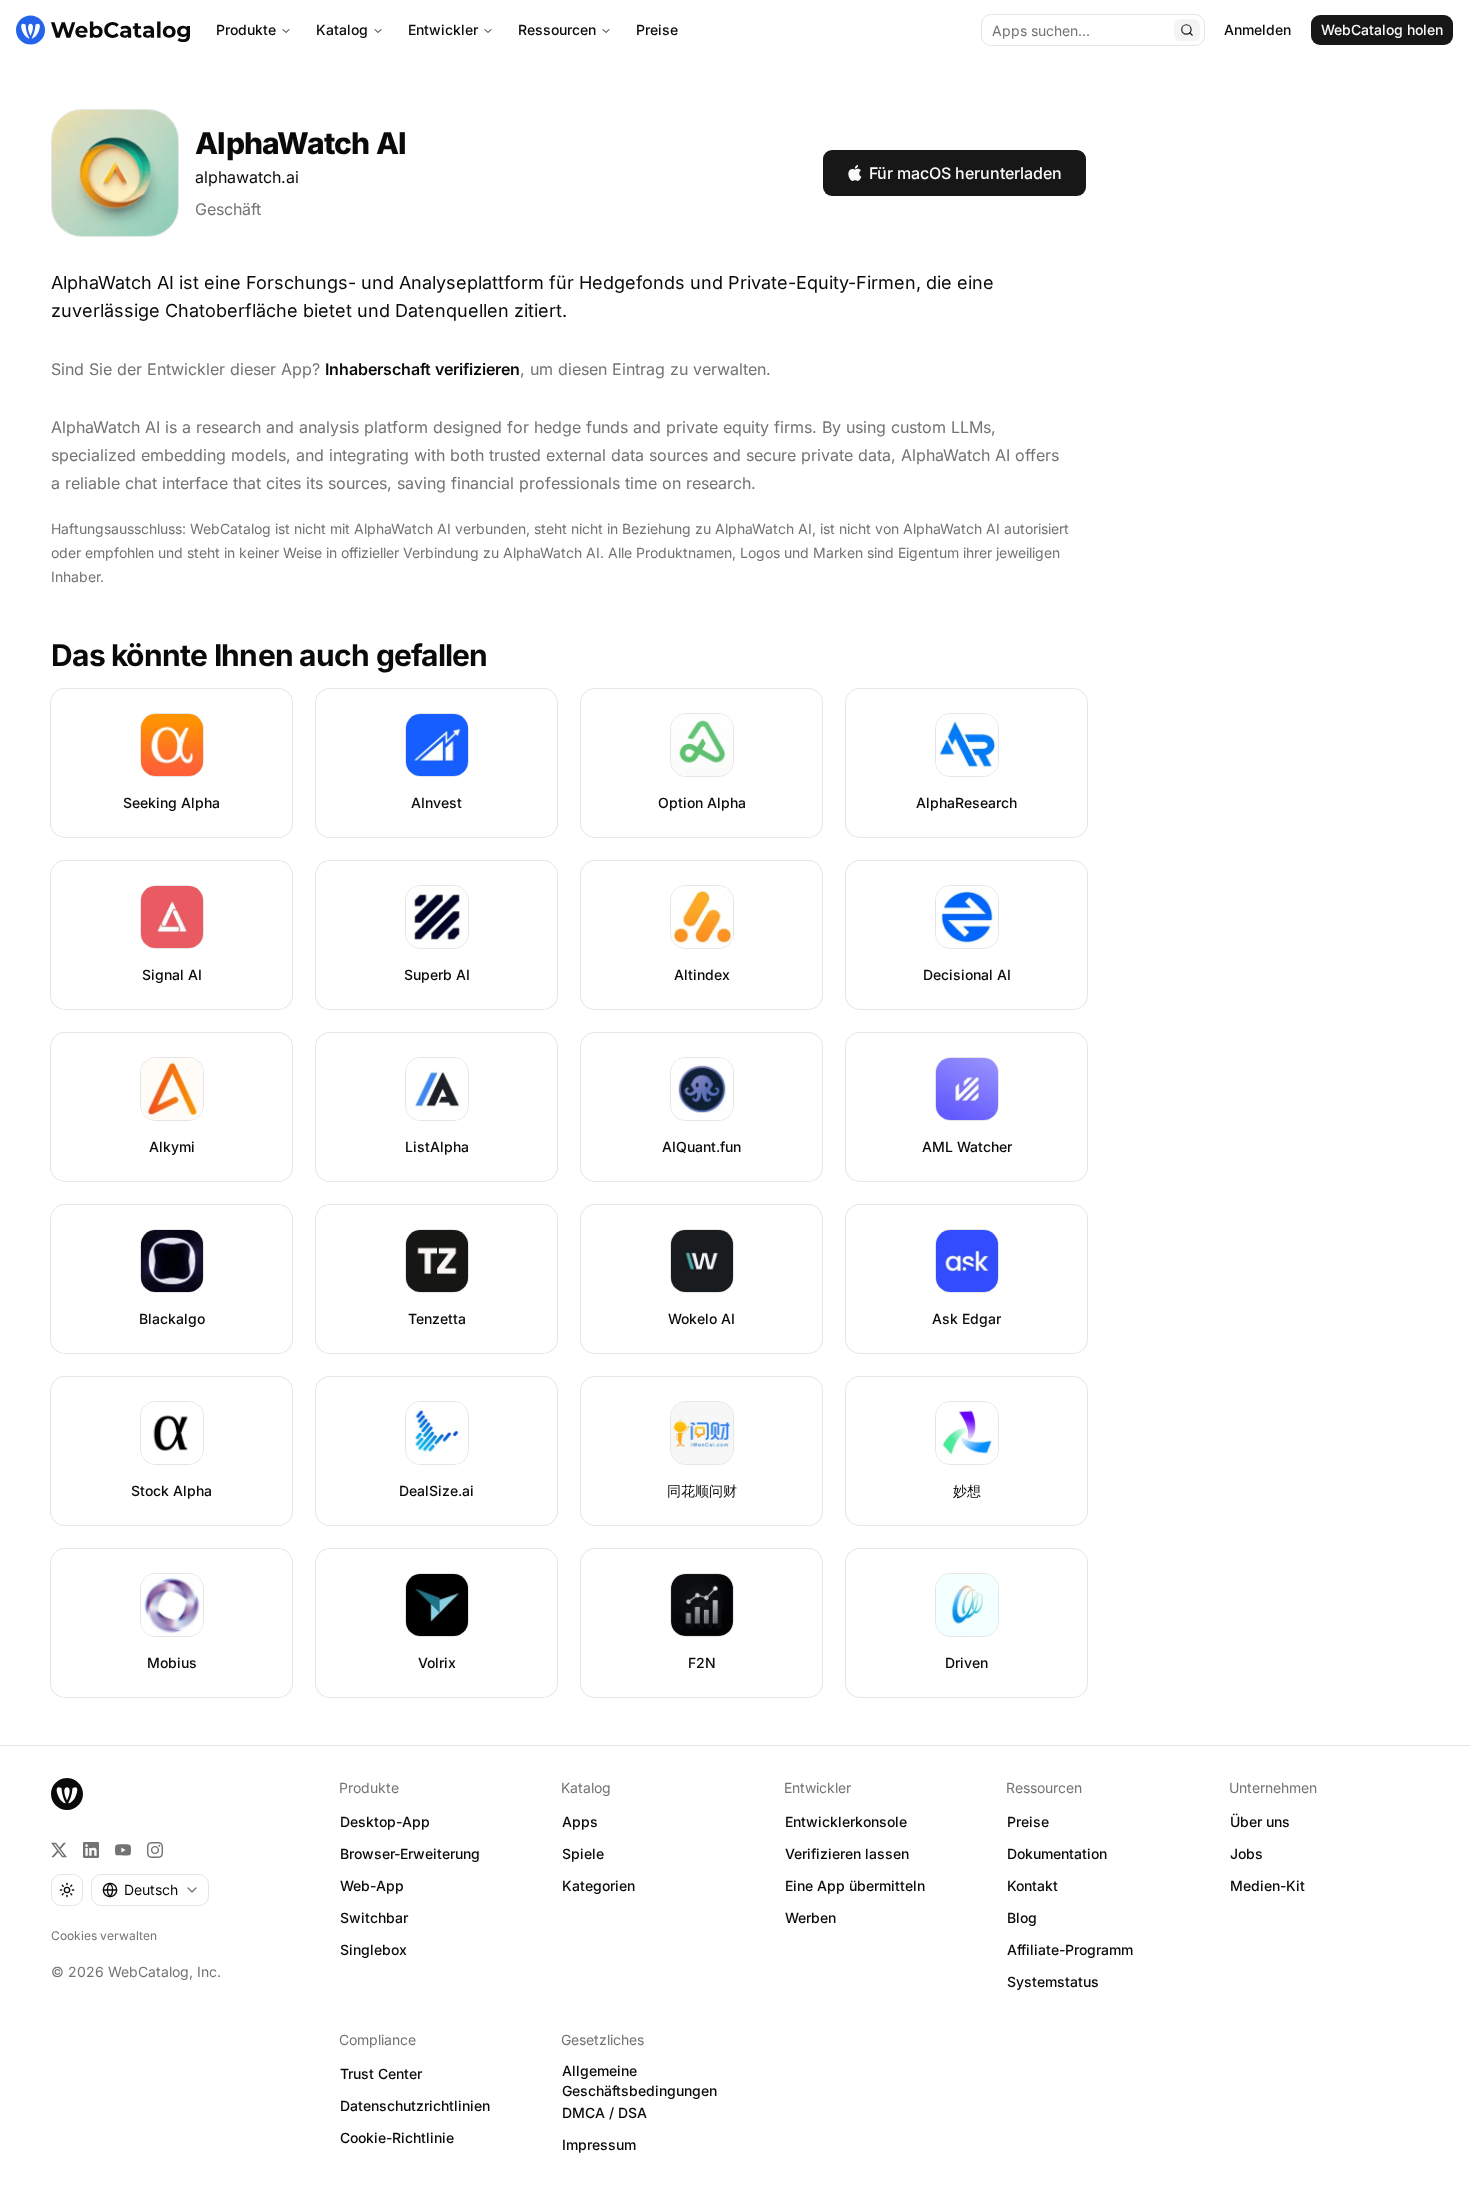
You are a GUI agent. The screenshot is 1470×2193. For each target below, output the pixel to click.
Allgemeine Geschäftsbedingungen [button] (639, 2081)
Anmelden (1257, 29)
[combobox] (150, 1890)
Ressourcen (557, 29)
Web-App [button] (372, 1885)
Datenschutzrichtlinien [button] (415, 2105)
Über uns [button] (1260, 1821)
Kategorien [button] (598, 1885)
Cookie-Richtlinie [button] (397, 2137)
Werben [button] (810, 1917)
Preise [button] (1028, 1821)
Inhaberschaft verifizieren (422, 369)
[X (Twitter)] (59, 1850)
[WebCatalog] (67, 1794)
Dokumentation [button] (1057, 1853)
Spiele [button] (583, 1853)
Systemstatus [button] (1053, 1981)
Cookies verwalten (104, 1935)
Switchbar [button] (374, 1917)
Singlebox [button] (373, 1949)
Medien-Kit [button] (1267, 1885)
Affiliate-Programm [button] (1070, 1949)
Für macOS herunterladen (965, 173)
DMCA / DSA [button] (604, 2112)
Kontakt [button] (1032, 1885)
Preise (657, 29)
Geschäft (228, 209)
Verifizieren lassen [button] (847, 1853)
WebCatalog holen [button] (1382, 29)
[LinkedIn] (91, 1850)
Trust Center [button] (381, 2073)
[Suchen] (1187, 30)
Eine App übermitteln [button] (855, 1885)
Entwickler (443, 29)
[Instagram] (155, 1850)
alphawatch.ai (247, 177)
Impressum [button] (599, 2144)
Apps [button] (580, 1821)
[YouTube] (123, 1850)
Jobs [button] (1246, 1853)
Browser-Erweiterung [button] (410, 1853)
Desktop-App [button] (385, 1821)
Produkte (246, 29)
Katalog (342, 29)
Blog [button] (1022, 1917)
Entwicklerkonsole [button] (846, 1821)
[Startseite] (103, 30)
